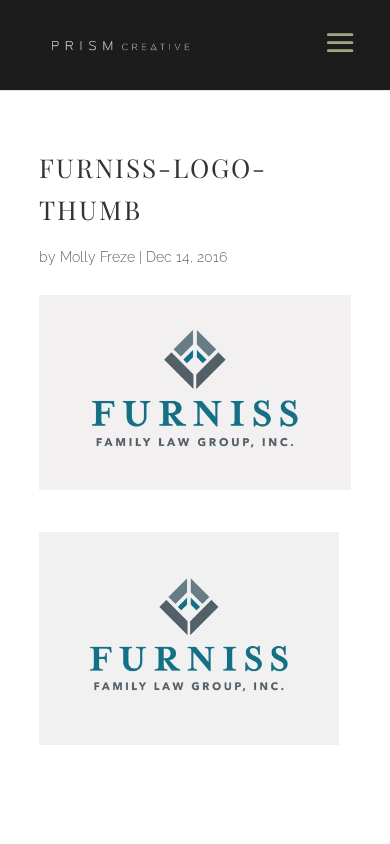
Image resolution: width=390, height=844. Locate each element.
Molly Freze (97, 257)
